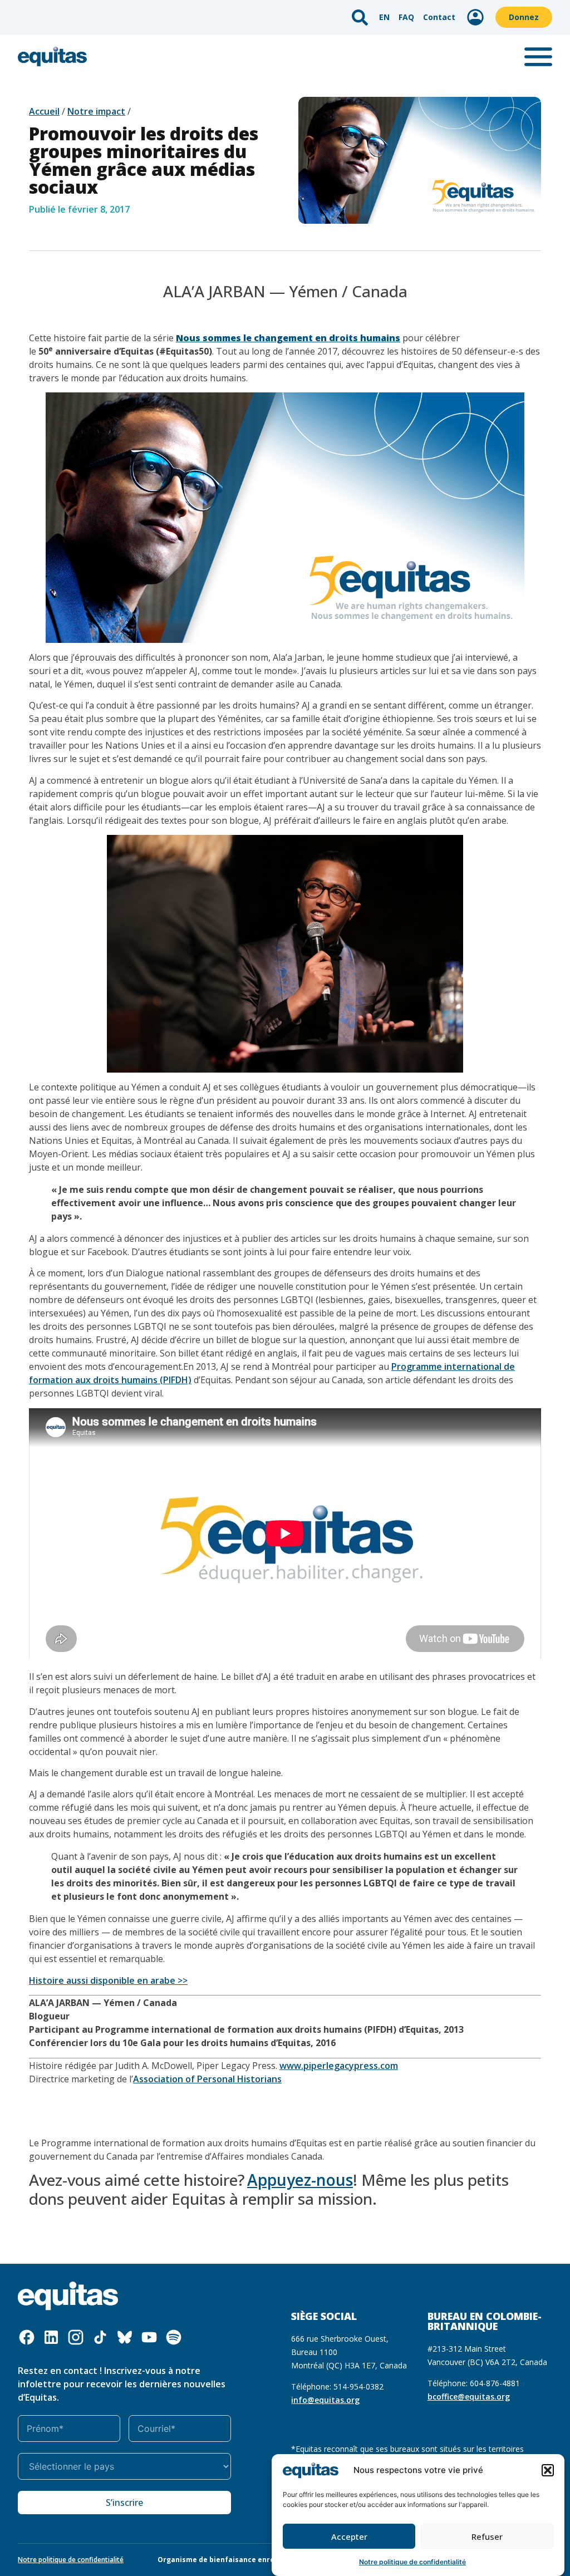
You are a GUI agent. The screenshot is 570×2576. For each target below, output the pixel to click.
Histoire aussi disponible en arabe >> (108, 1980)
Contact (439, 17)
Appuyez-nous (300, 2180)
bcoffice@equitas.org (469, 2396)
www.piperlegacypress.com (339, 2066)
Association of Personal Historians (207, 2079)
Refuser (487, 2536)
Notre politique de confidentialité (412, 2562)
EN (384, 17)
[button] (548, 2470)
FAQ (406, 17)
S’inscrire (124, 2503)
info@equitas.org (325, 2400)
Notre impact (96, 111)
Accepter (349, 2536)
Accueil (44, 111)
